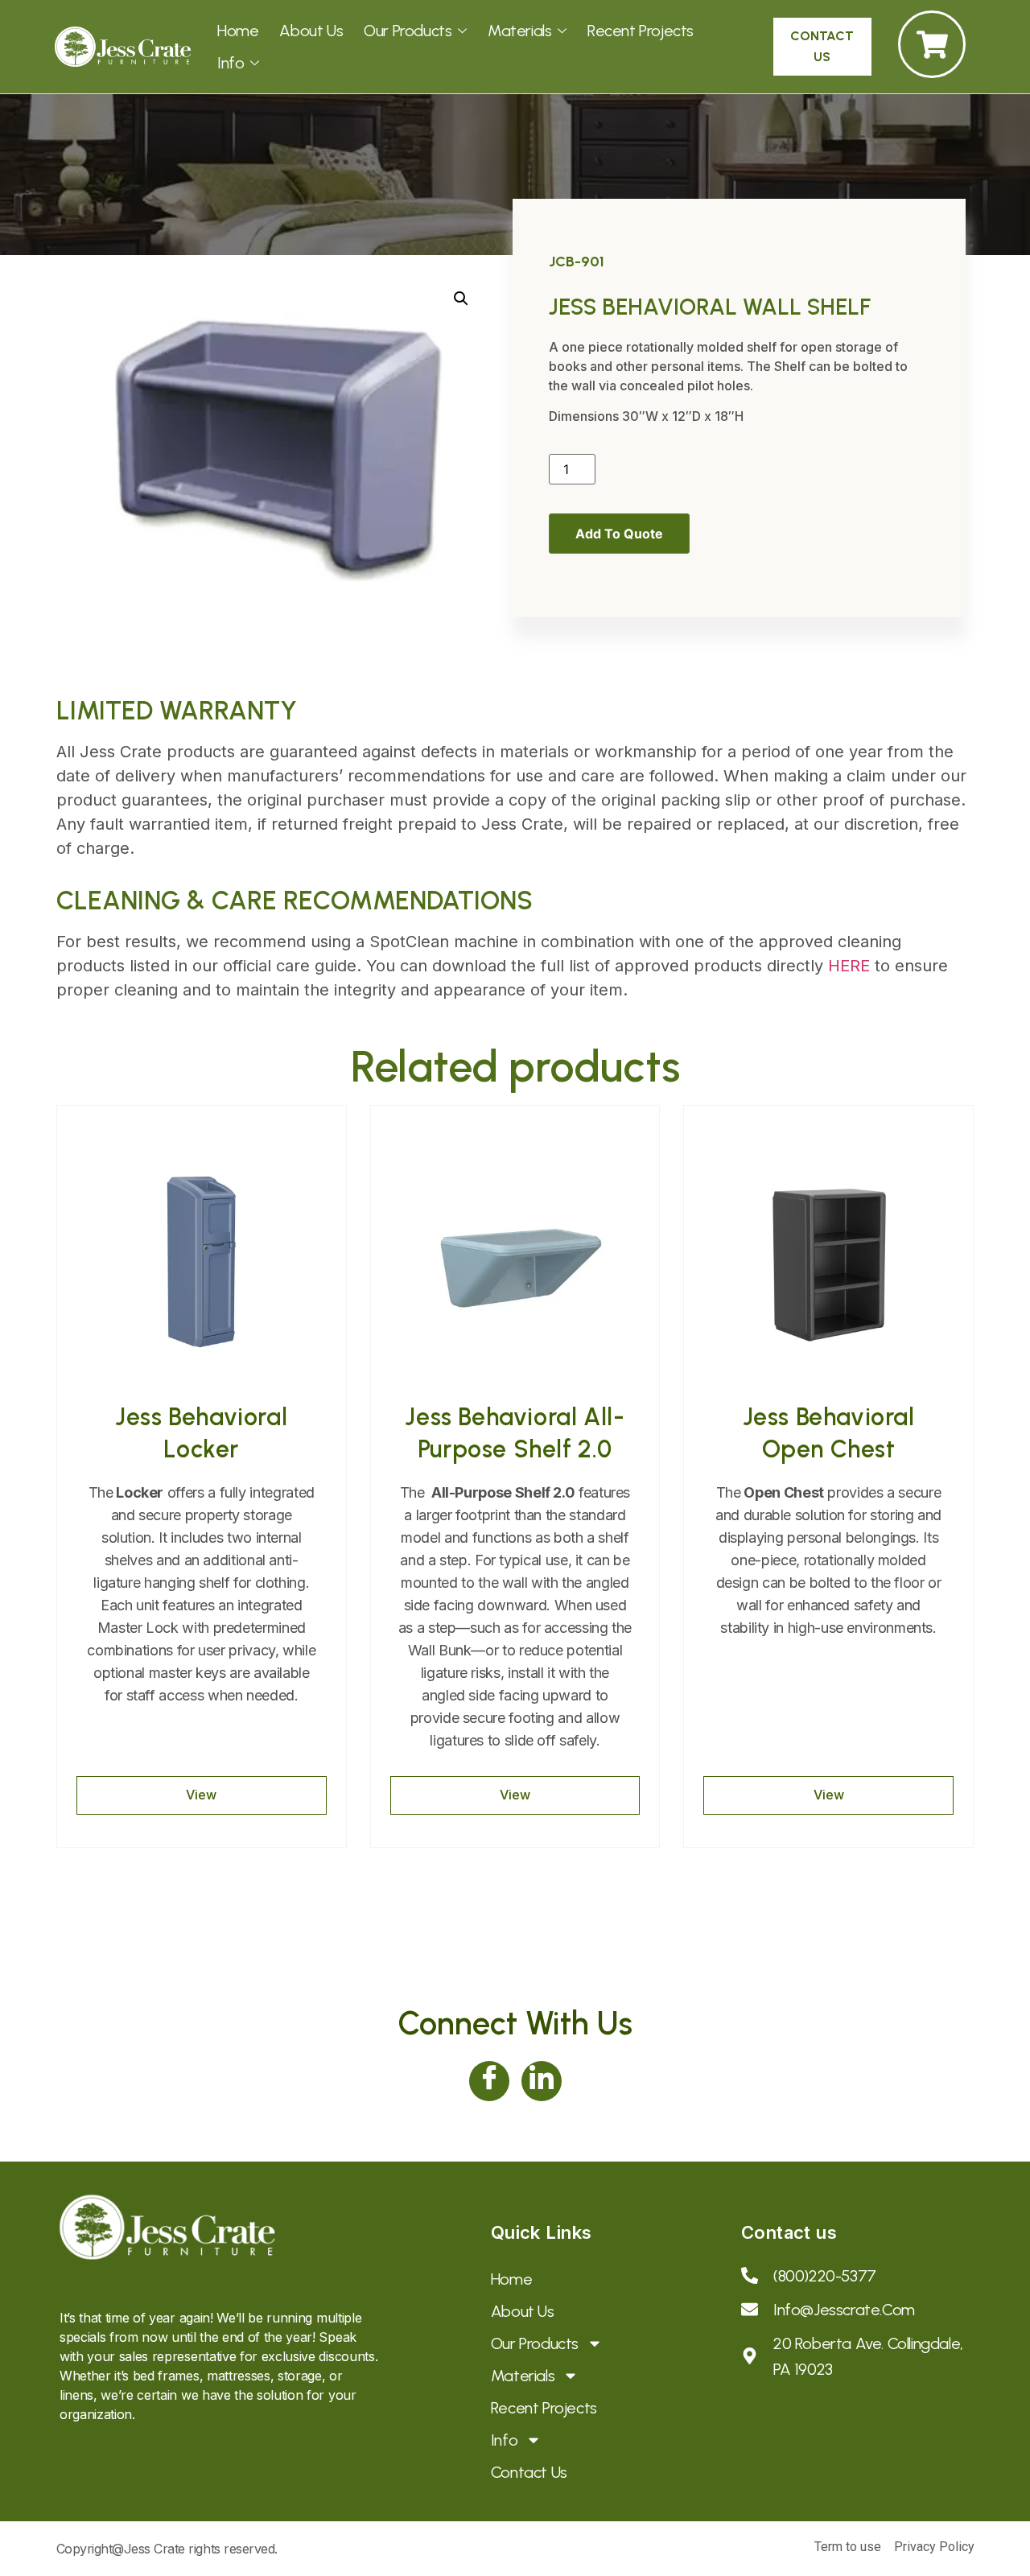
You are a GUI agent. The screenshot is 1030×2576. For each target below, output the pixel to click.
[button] (461, 299)
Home (238, 31)
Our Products (408, 31)
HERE (849, 966)
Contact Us (529, 2472)
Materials (519, 31)
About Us (311, 31)
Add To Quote (619, 534)
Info (231, 63)
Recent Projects (641, 31)
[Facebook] (489, 2081)
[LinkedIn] (542, 2081)
